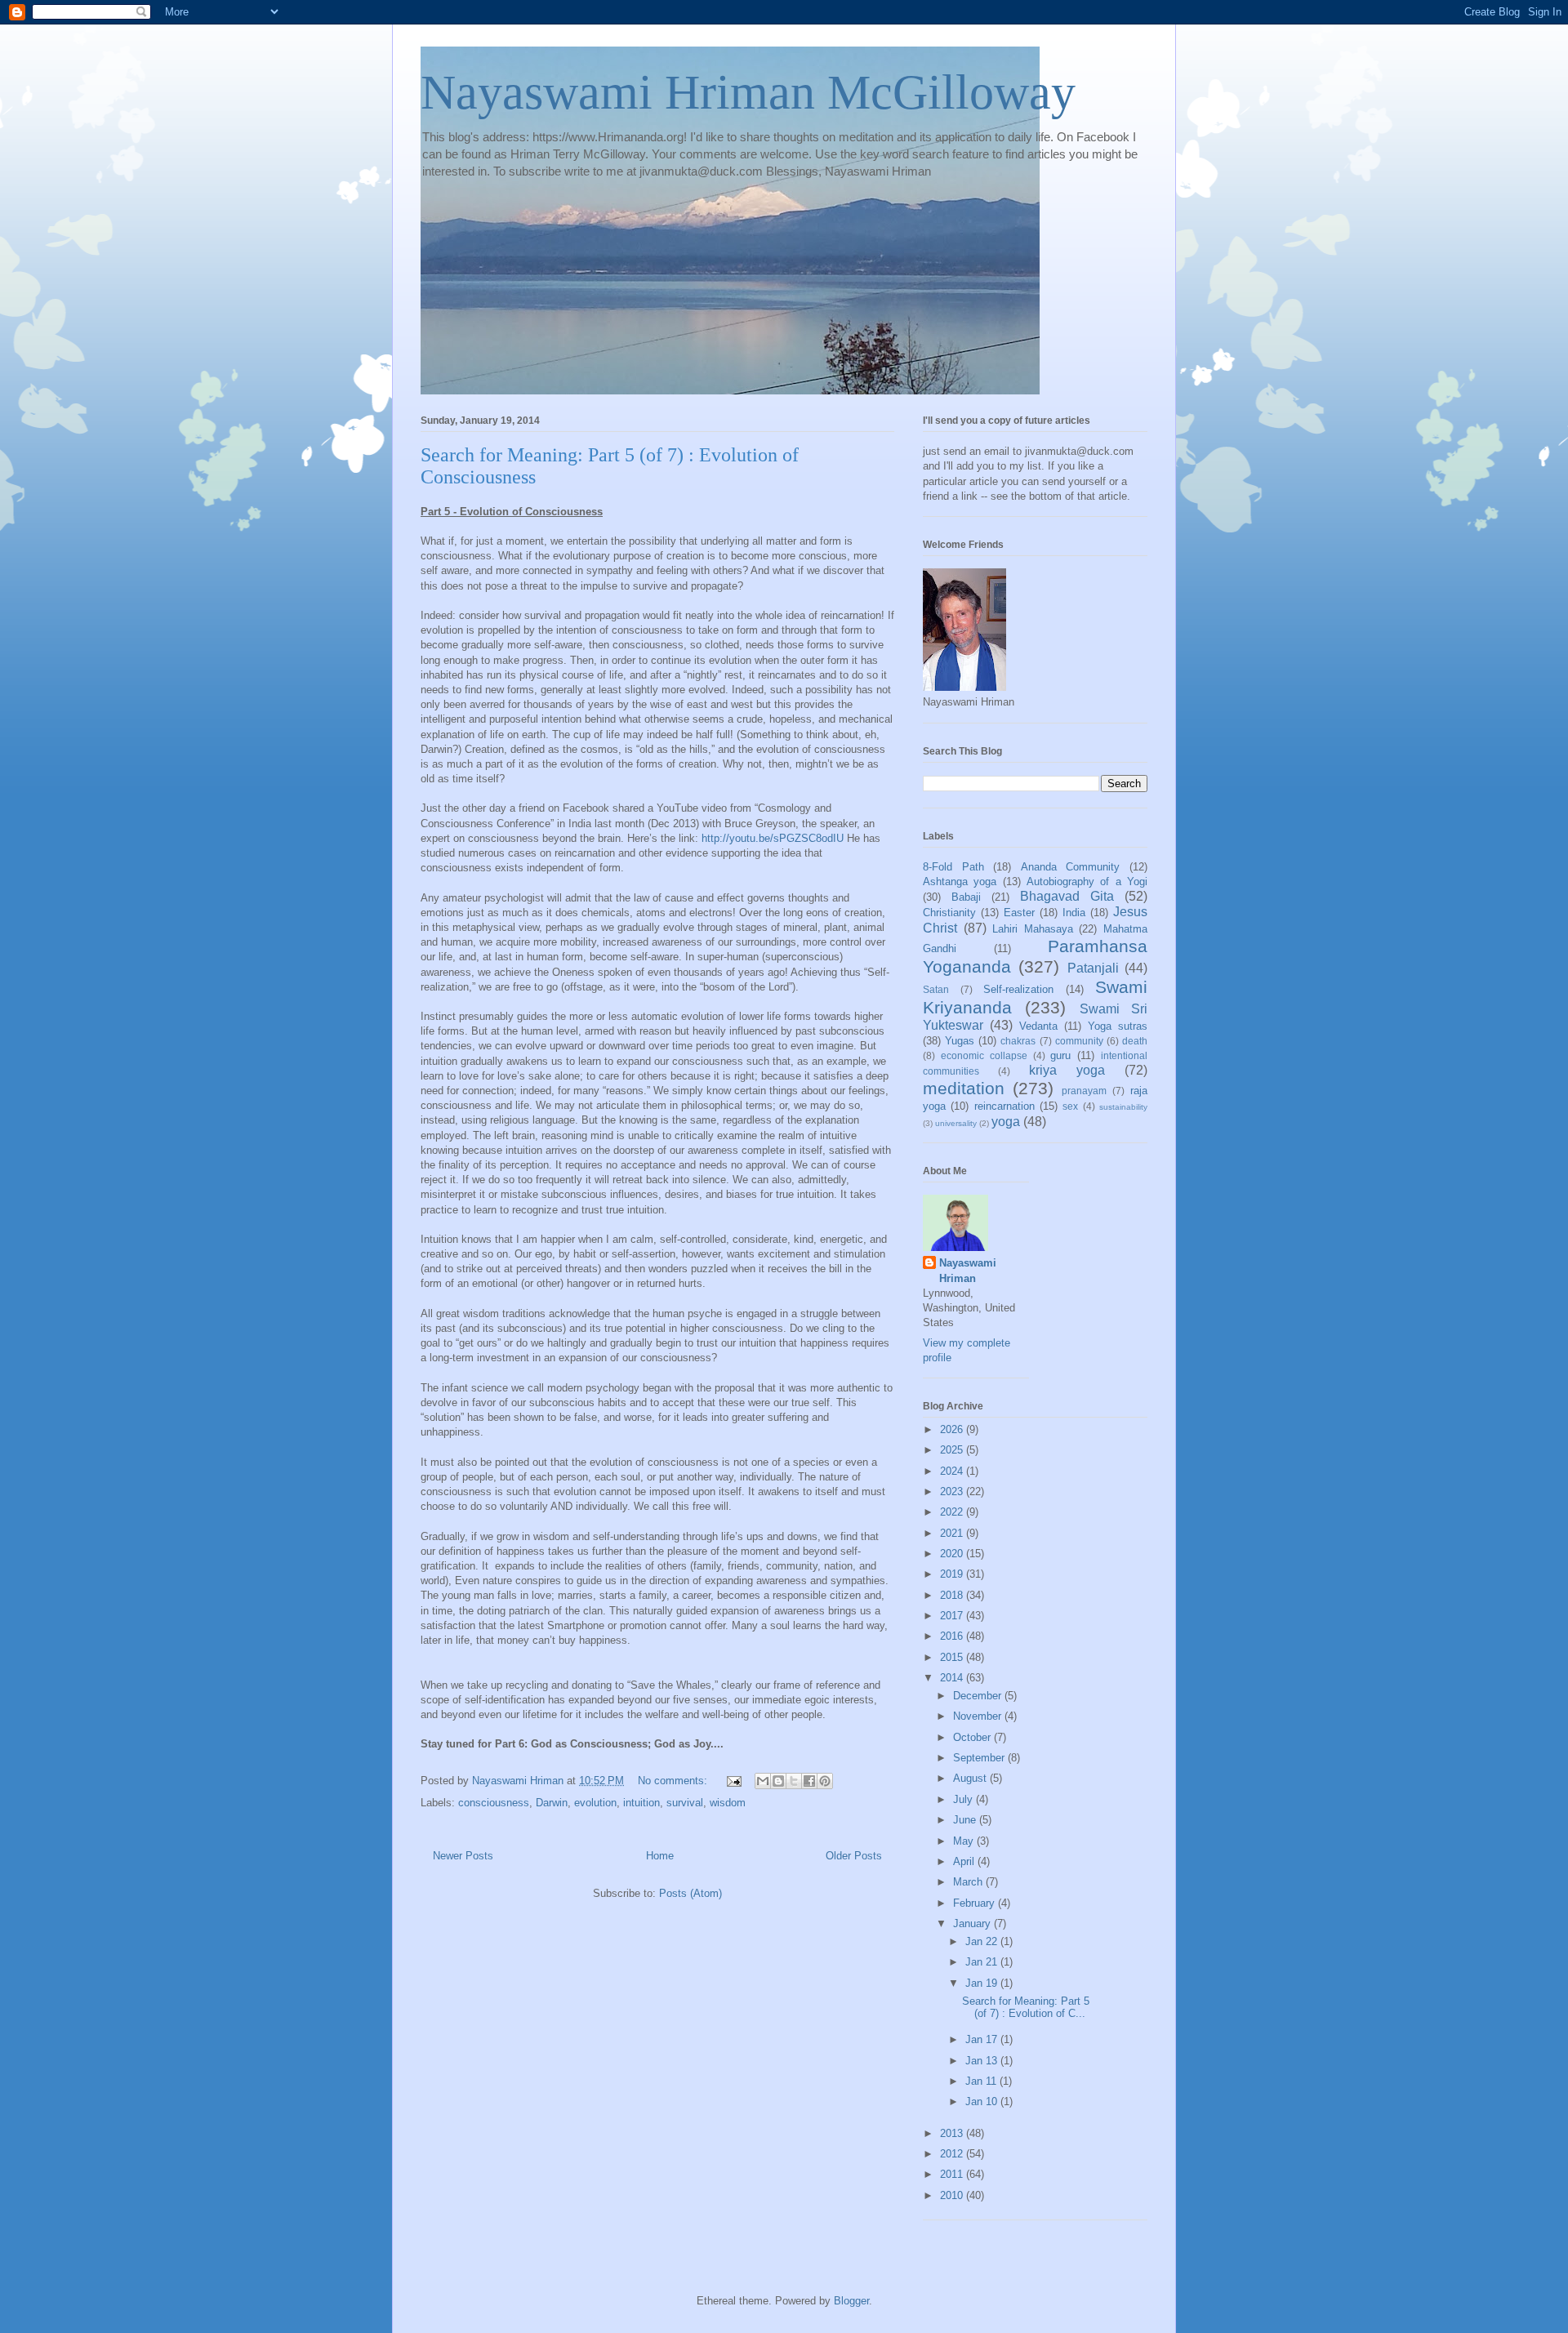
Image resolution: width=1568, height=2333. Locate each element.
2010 (953, 2195)
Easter (1019, 913)
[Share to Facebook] (809, 1781)
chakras (1018, 1041)
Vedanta (1038, 1026)
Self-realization (1018, 989)
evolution (595, 1803)
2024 (953, 1471)
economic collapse (984, 1055)
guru (1060, 1055)
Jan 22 (983, 1941)
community (1079, 1041)
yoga (1006, 1122)
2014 (953, 1678)
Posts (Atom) (690, 1893)
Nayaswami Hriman (968, 1270)
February (976, 1903)
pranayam (1084, 1091)
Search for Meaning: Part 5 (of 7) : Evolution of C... (1026, 2008)
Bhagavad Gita (1067, 896)
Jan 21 (983, 1962)
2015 (953, 1657)
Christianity (949, 913)
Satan (936, 989)
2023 (953, 1492)
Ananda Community (1071, 867)
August (971, 1778)
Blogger (851, 2301)
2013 (953, 2133)
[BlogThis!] (778, 1781)
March (969, 1882)
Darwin (552, 1803)
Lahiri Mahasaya (1033, 929)
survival (685, 1803)
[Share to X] (794, 1781)
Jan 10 (983, 2101)
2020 (953, 1554)
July (964, 1799)
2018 (953, 1595)
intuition (641, 1803)
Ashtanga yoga (960, 882)
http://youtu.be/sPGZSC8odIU (773, 838)
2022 (953, 1512)
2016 (953, 1636)
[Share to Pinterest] (825, 1781)
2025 (953, 1450)
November (979, 1716)
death (1135, 1041)
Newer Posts (463, 1856)
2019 (953, 1574)
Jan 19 (983, 1983)
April (965, 1861)
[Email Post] (733, 1781)
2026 (953, 1429)
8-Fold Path (953, 867)
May (965, 1841)
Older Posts (854, 1856)
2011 (953, 2174)
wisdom (728, 1803)
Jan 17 (983, 2039)
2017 (953, 1616)
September (980, 1758)
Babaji (966, 897)
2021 (953, 1533)
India (1074, 913)
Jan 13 (983, 2061)
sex (1070, 1106)
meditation (964, 1088)
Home (660, 1856)
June (966, 1820)
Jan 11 (982, 2081)
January (973, 1923)
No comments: (674, 1781)
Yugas (960, 1041)
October (973, 1737)
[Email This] (763, 1781)
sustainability (1123, 1107)
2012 (953, 2154)
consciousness (494, 1803)
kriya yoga (1067, 1070)
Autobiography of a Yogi (1087, 882)
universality (956, 1123)
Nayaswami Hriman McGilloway (748, 92)
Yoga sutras (1118, 1026)
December (979, 1696)
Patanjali (1093, 968)
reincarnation (1004, 1106)
